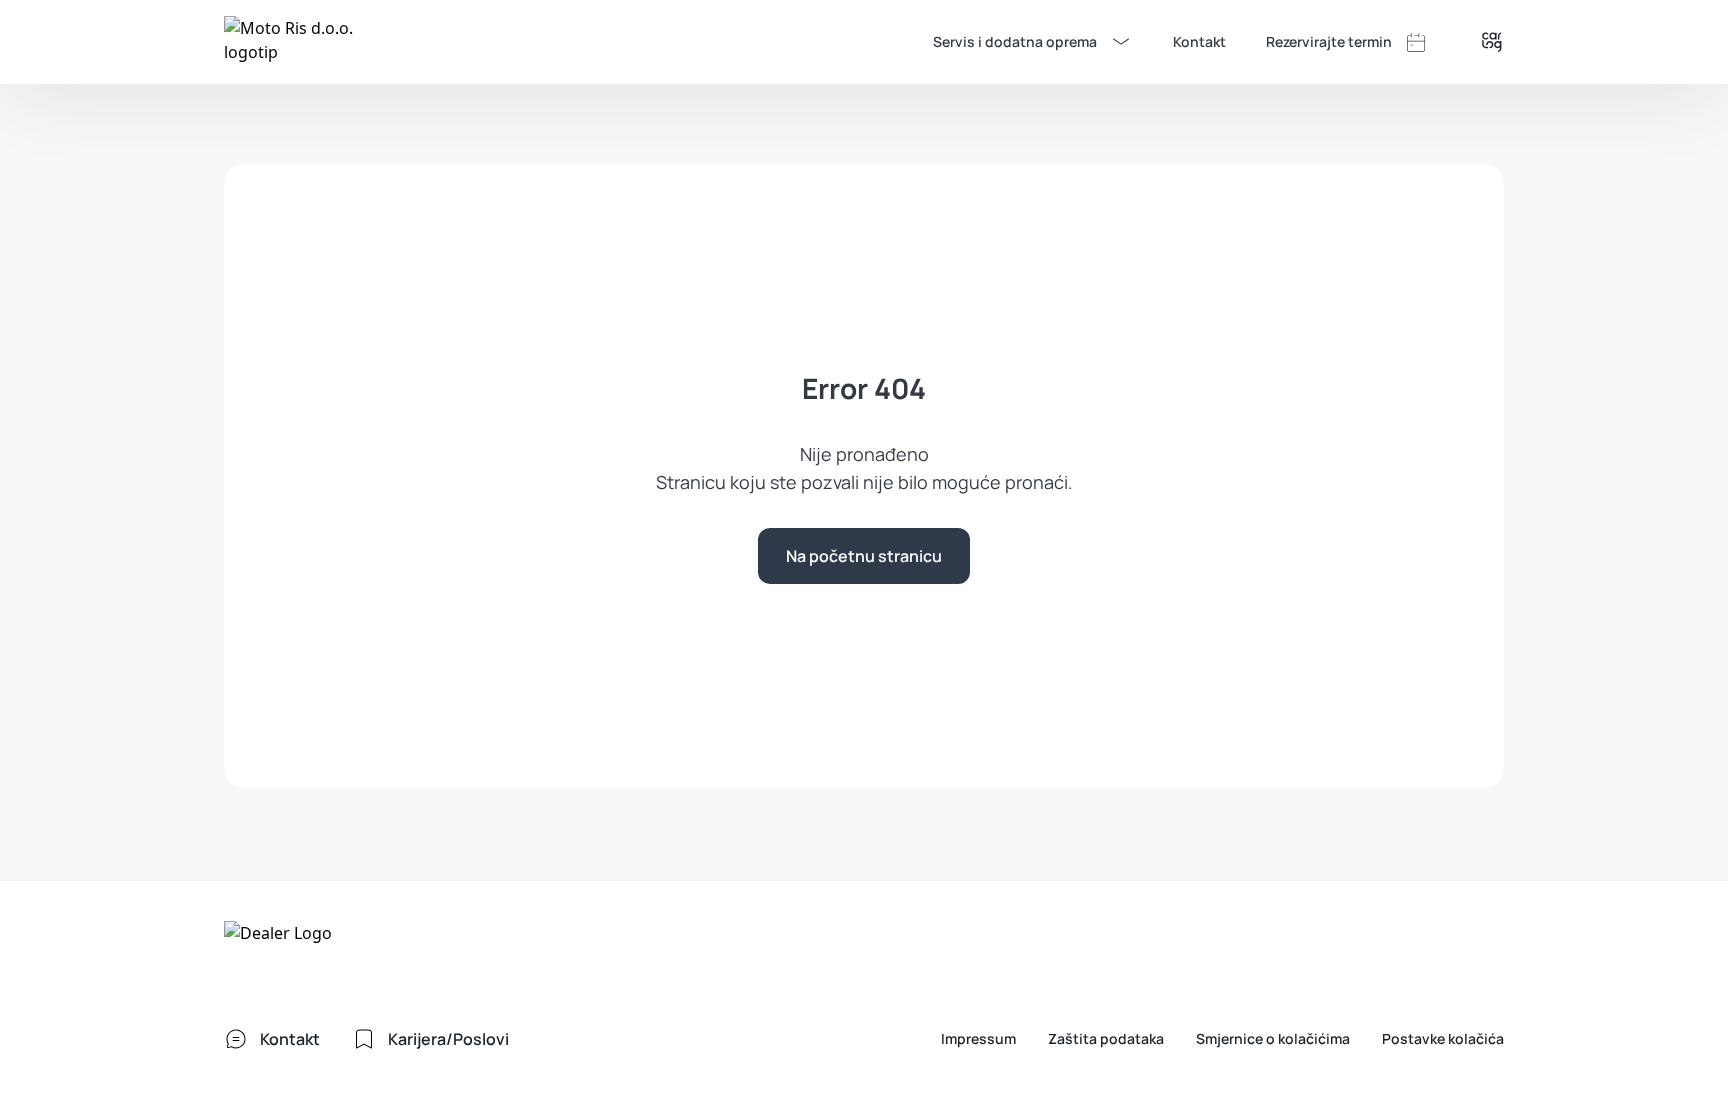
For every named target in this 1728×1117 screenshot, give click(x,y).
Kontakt (1199, 41)
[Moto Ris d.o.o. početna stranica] (290, 42)
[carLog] (1492, 42)
